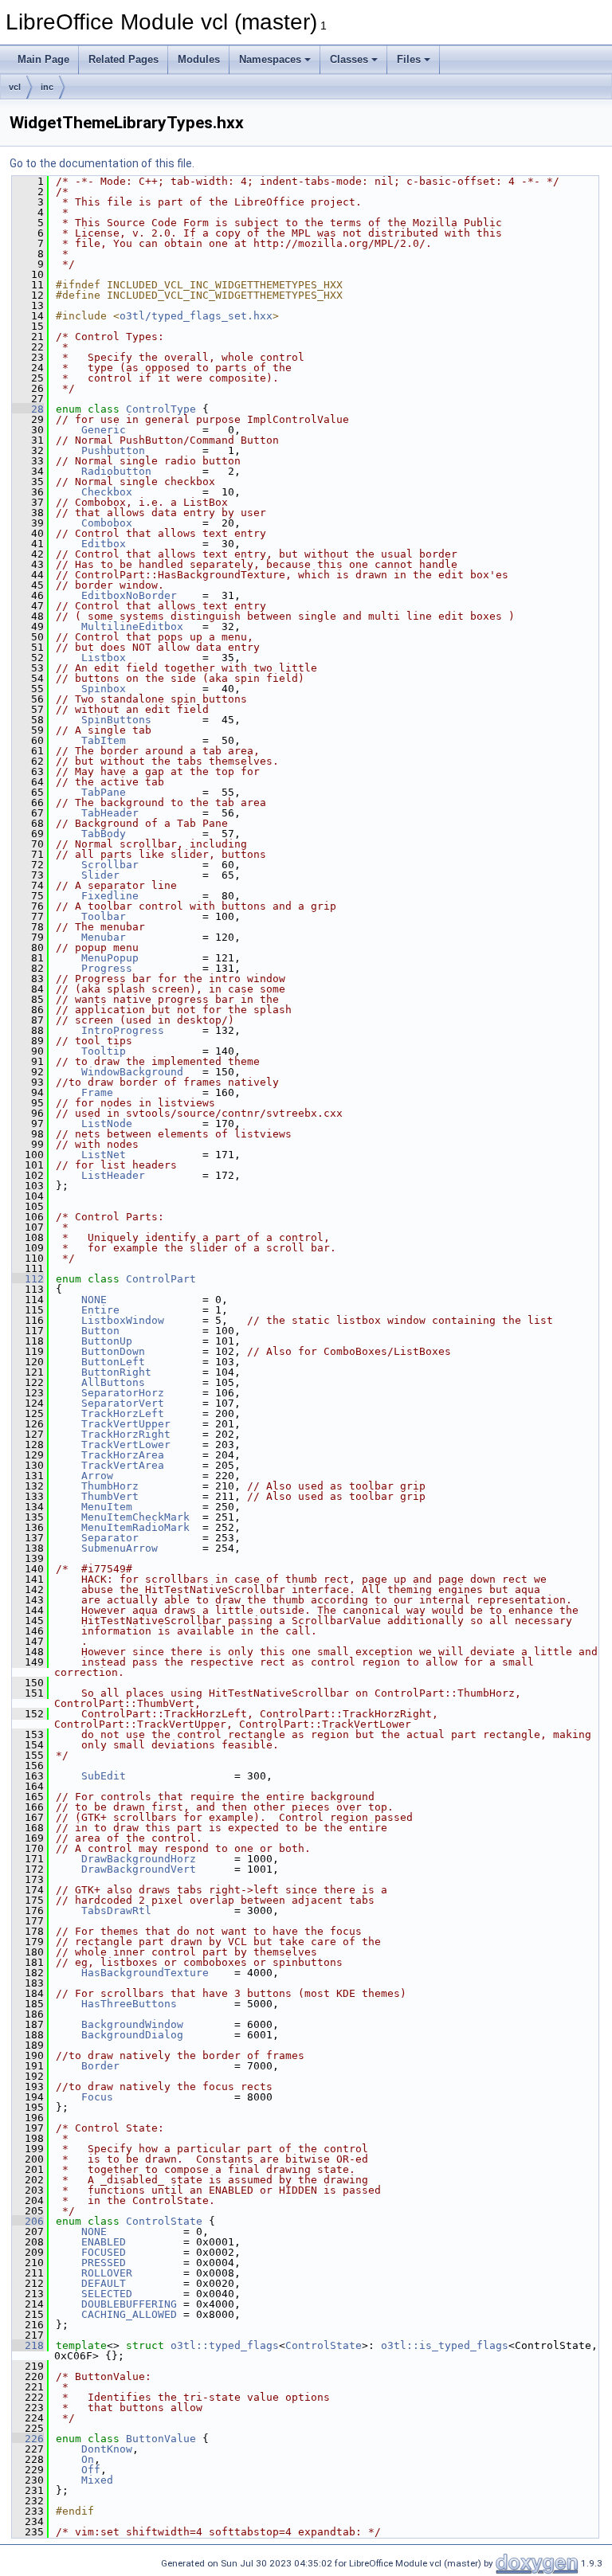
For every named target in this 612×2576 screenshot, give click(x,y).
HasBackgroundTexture (145, 1973)
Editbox (104, 544)
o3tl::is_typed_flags (445, 2345)
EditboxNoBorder (129, 595)
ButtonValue (161, 2439)
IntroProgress (123, 1030)
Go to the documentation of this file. (102, 163)
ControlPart (161, 1279)
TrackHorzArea (123, 1455)
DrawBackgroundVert (139, 1869)
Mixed (97, 2480)
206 (28, 2221)
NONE (94, 1300)
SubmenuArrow (120, 1548)
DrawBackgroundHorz (139, 1859)
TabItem (104, 740)
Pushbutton (113, 450)
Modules (199, 59)
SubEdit (104, 1776)
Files (409, 59)
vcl (15, 87)
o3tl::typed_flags (225, 2345)
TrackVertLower (126, 1445)
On (88, 2459)
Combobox (107, 523)
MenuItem (107, 1507)
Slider (100, 875)
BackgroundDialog (132, 2035)
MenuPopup (110, 958)
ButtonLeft (113, 1362)
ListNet (104, 1155)
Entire (100, 1310)
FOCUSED (104, 2252)
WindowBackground (132, 1072)
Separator (110, 1538)
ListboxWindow (123, 1320)
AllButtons (113, 1382)
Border (100, 2066)
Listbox (104, 658)
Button (100, 1331)
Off (91, 2470)
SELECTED (107, 2294)
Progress (107, 968)
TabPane (104, 792)
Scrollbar (110, 865)
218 (28, 2345)
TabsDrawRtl (116, 1910)
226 (28, 2439)
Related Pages (124, 59)
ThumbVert (110, 1496)
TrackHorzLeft (123, 1413)
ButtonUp (107, 1341)
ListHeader (113, 1175)
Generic (104, 430)
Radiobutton (116, 471)
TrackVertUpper (126, 1424)
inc (47, 87)
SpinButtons (116, 720)
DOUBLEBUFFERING (129, 2304)
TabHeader (110, 813)
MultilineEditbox (132, 626)
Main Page (43, 59)
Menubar (104, 937)
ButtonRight (116, 1372)
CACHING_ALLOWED (129, 2314)
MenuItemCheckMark (135, 1517)
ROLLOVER (107, 2273)
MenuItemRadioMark (135, 1527)
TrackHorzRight (126, 1434)
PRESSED (104, 2263)
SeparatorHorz (123, 1393)
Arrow (97, 1476)
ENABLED (104, 2242)
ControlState (164, 2221)
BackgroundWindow (132, 2024)
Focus (97, 2097)
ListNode (107, 1124)
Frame (97, 1092)
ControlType (161, 409)
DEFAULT (104, 2283)
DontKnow (107, 2449)
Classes (349, 59)
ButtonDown (113, 1351)
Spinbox (104, 689)
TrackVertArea (123, 1465)
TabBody (104, 834)
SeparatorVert (123, 1403)
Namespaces (270, 59)
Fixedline (110, 896)
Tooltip (104, 1051)
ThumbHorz (110, 1486)
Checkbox (107, 492)
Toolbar (104, 916)
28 (28, 409)
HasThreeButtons (129, 2004)
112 (28, 1279)
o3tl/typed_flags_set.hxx (196, 316)
